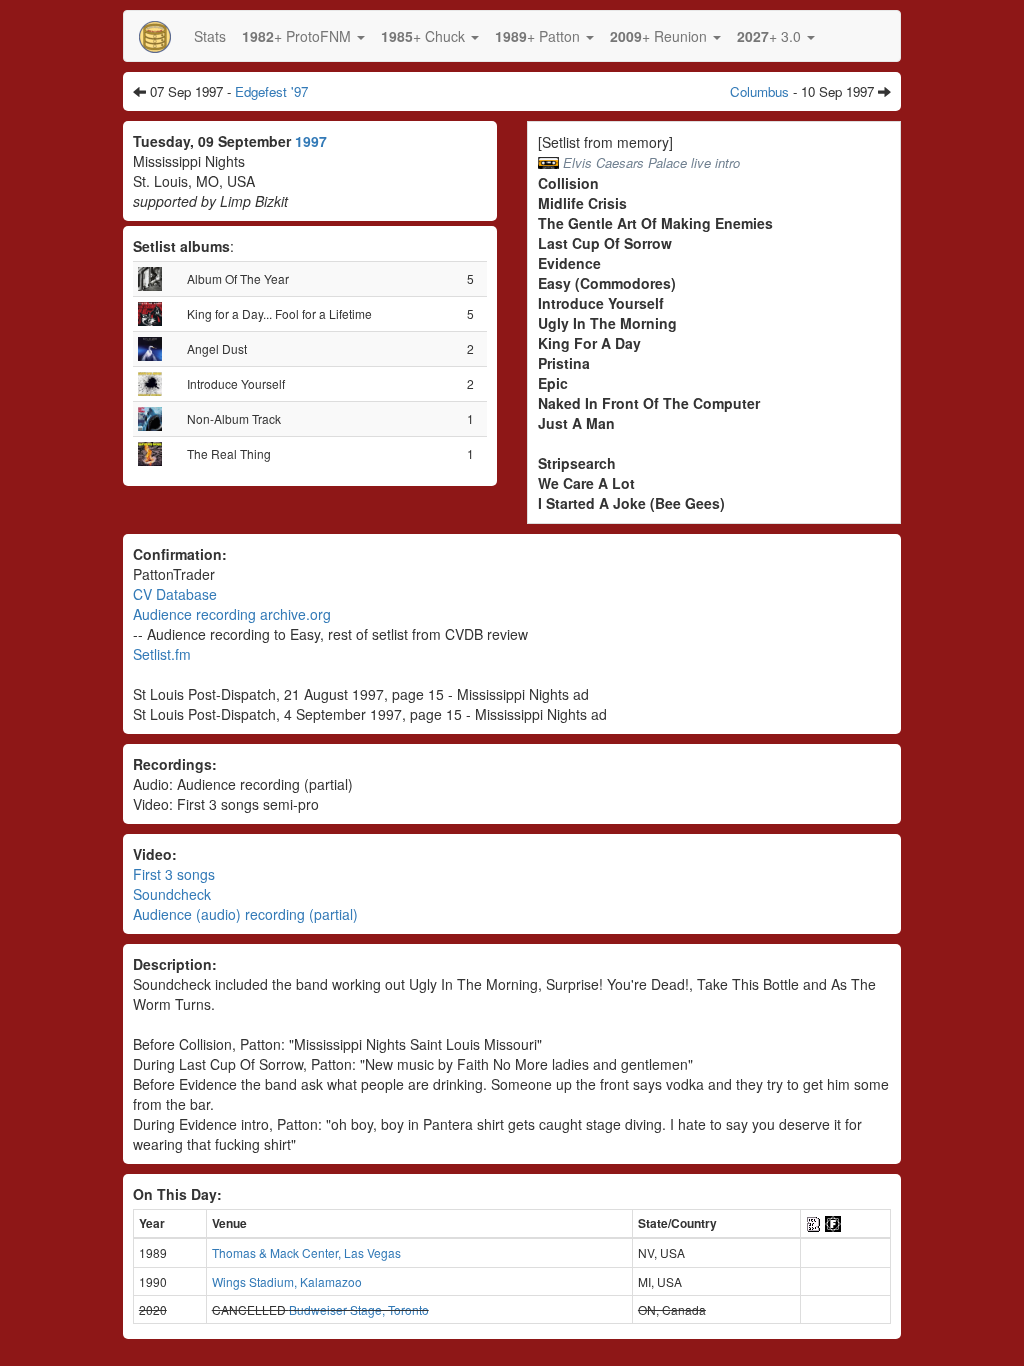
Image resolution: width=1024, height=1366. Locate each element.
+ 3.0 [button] (771, 36)
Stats (210, 36)
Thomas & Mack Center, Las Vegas (306, 1252)
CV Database (175, 594)
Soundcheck (172, 894)
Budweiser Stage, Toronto (359, 1309)
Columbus (759, 91)
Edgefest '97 (271, 91)
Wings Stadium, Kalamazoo (287, 1281)
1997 (311, 141)
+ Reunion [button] (660, 36)
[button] (303, 36)
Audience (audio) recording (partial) (245, 914)
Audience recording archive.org (232, 614)
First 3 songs (174, 874)
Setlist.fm (162, 654)
